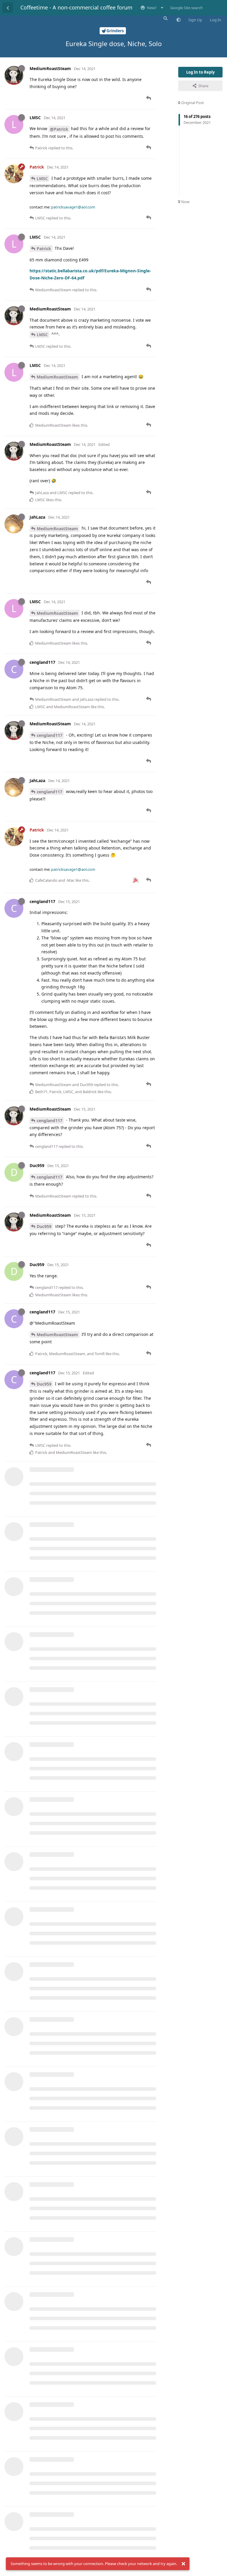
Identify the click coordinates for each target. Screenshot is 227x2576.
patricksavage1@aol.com (73, 207)
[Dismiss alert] (183, 2564)
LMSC (42, 178)
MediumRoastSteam (57, 377)
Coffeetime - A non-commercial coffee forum (76, 7)
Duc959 (44, 1226)
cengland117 (50, 735)
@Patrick (59, 129)
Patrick (44, 249)
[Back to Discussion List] (8, 8)
